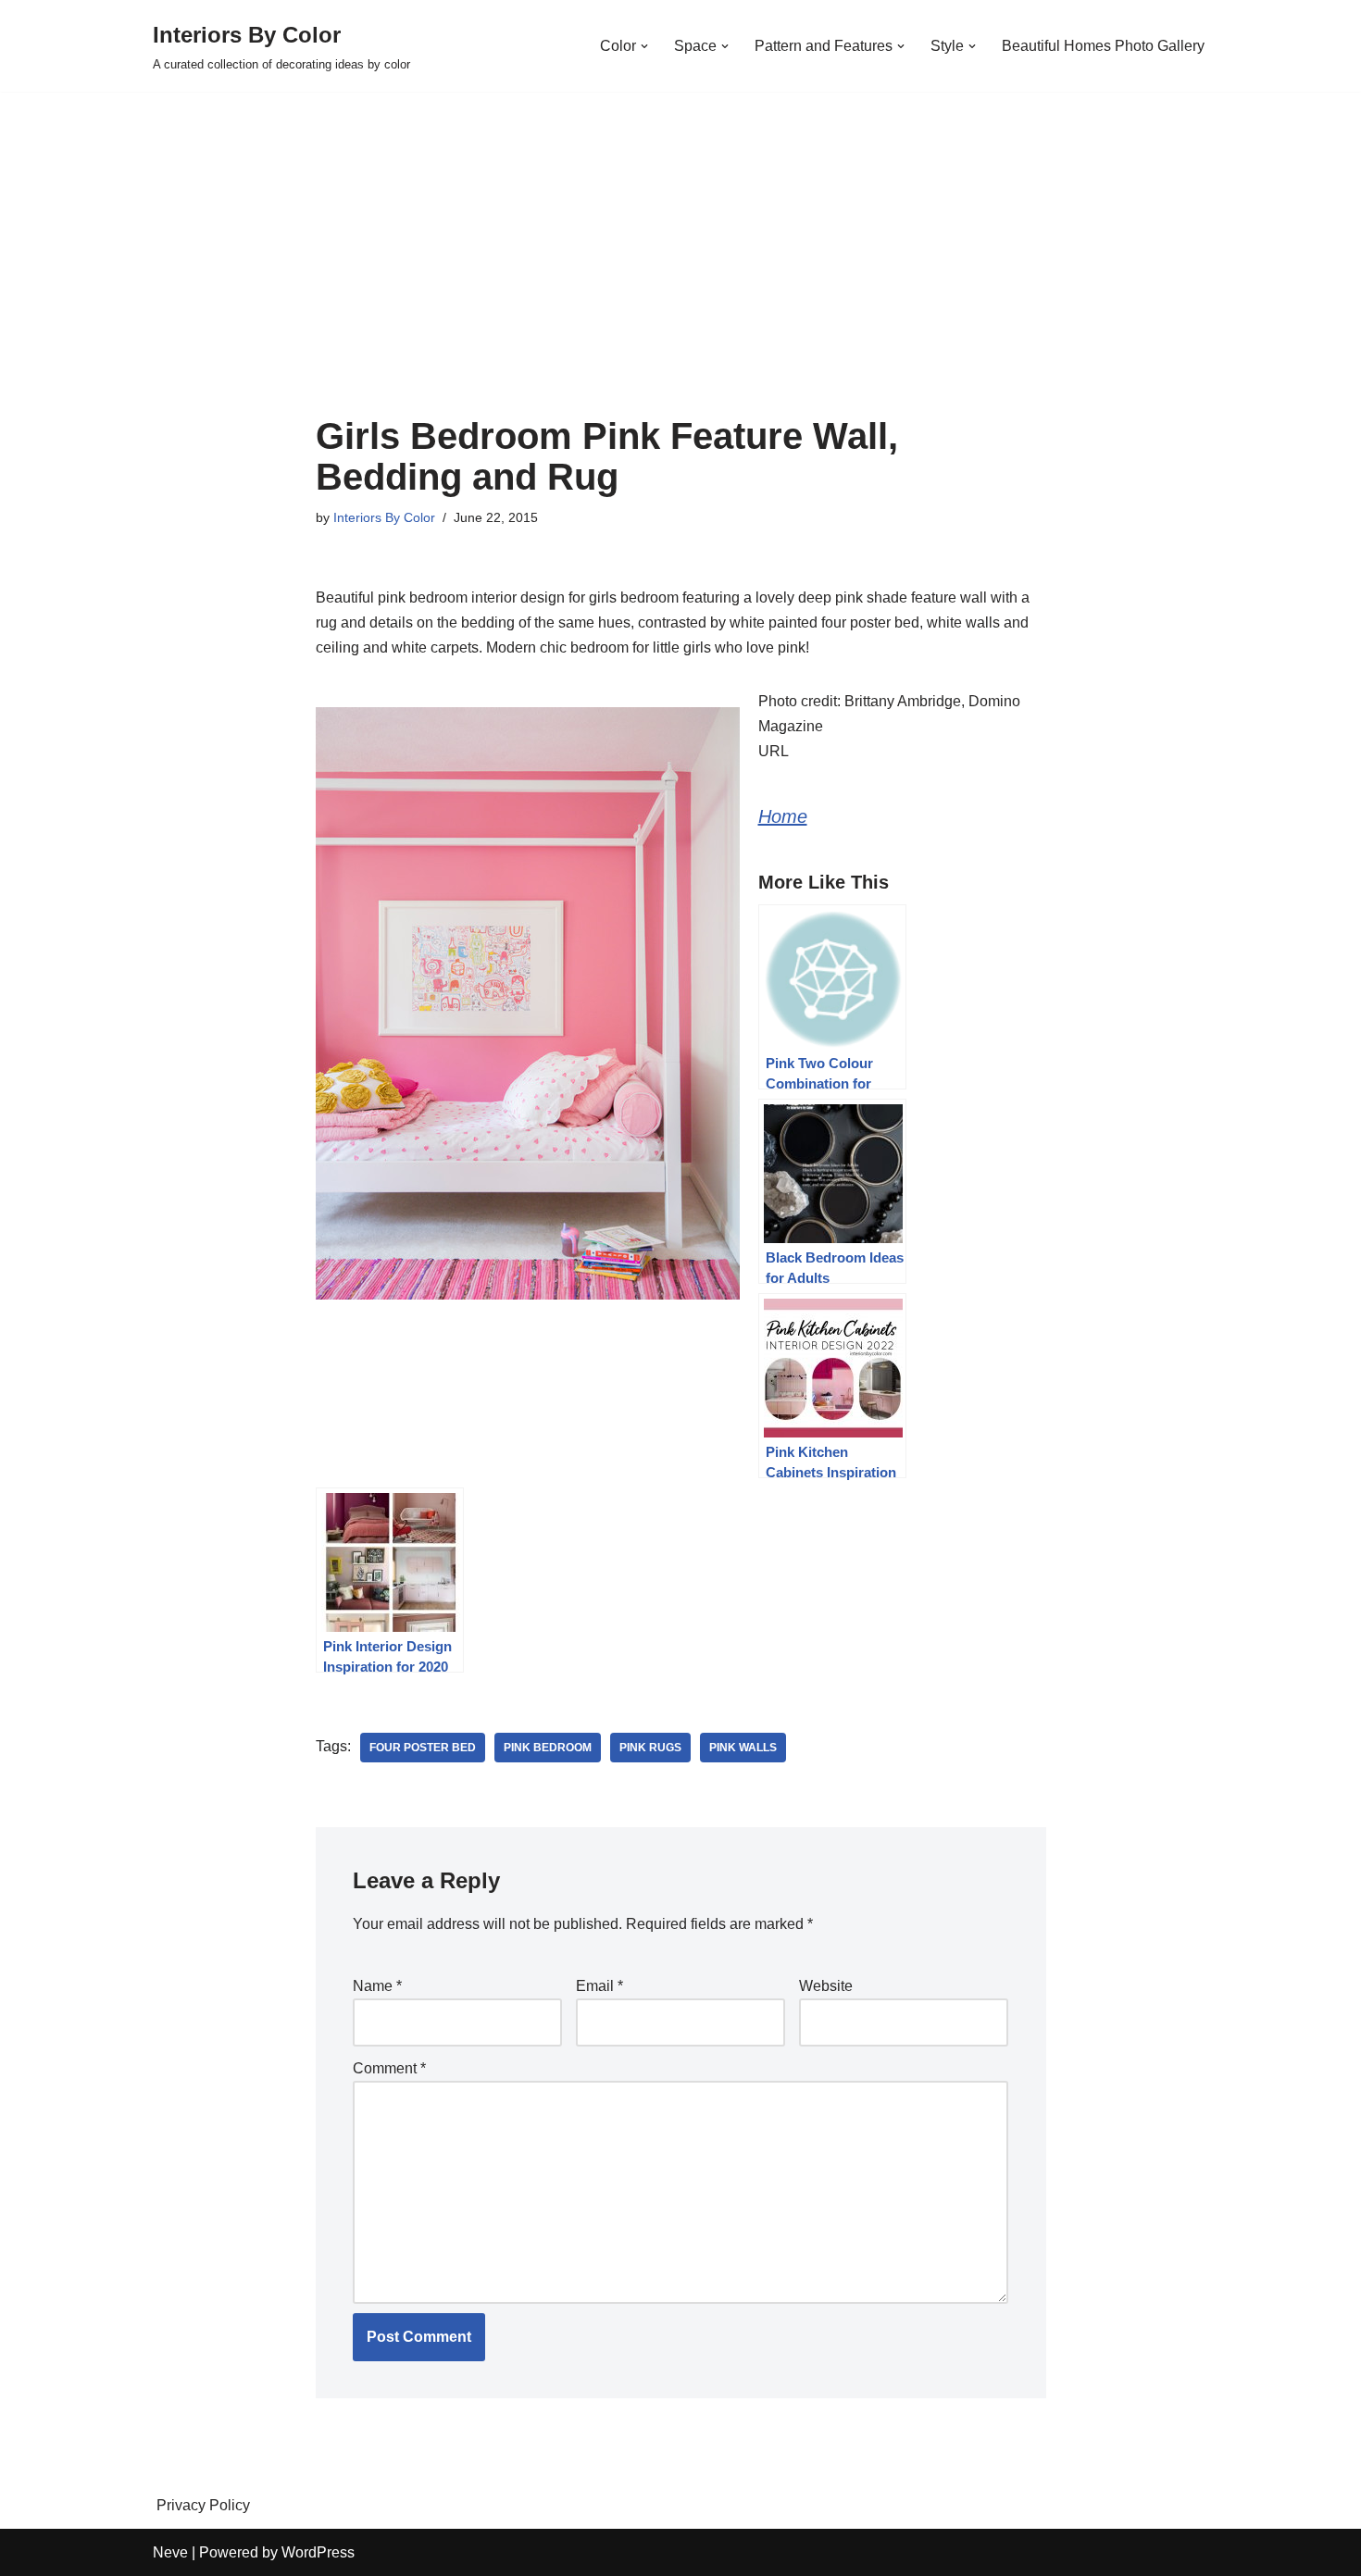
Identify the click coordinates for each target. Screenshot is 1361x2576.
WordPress (318, 2552)
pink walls (743, 1748)
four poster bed (423, 1748)
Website (826, 1986)
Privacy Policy (203, 2505)
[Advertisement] (681, 277)
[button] (644, 46)
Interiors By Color (384, 517)
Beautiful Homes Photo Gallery (1103, 46)
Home (783, 816)
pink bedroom (548, 1748)
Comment (389, 2068)
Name (377, 1986)
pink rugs (650, 1748)
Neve (170, 2552)
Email (599, 1986)
